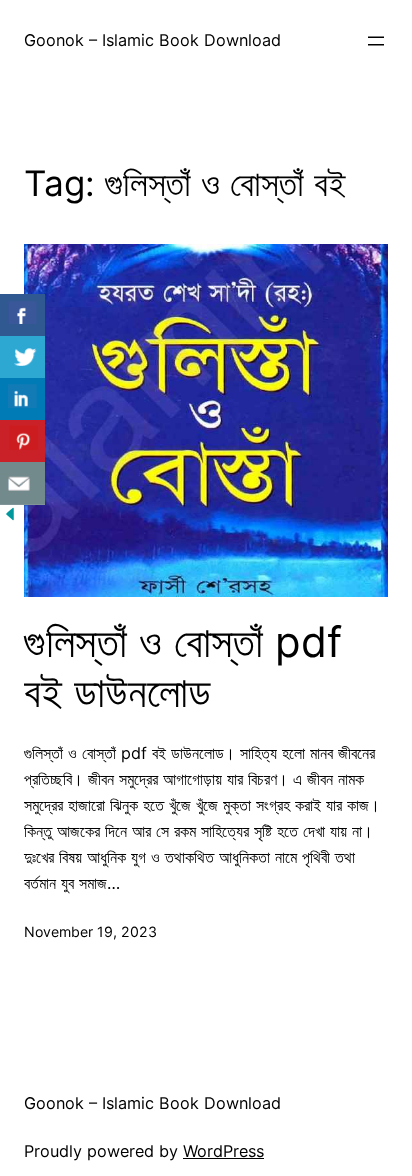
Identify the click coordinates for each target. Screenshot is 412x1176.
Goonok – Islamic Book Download (152, 40)
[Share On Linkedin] (22, 399)
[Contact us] (22, 483)
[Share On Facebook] (22, 315)
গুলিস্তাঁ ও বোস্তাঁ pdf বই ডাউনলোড (183, 667)
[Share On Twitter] (22, 357)
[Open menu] (376, 41)
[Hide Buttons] (10, 518)
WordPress (223, 1151)
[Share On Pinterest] (22, 441)
